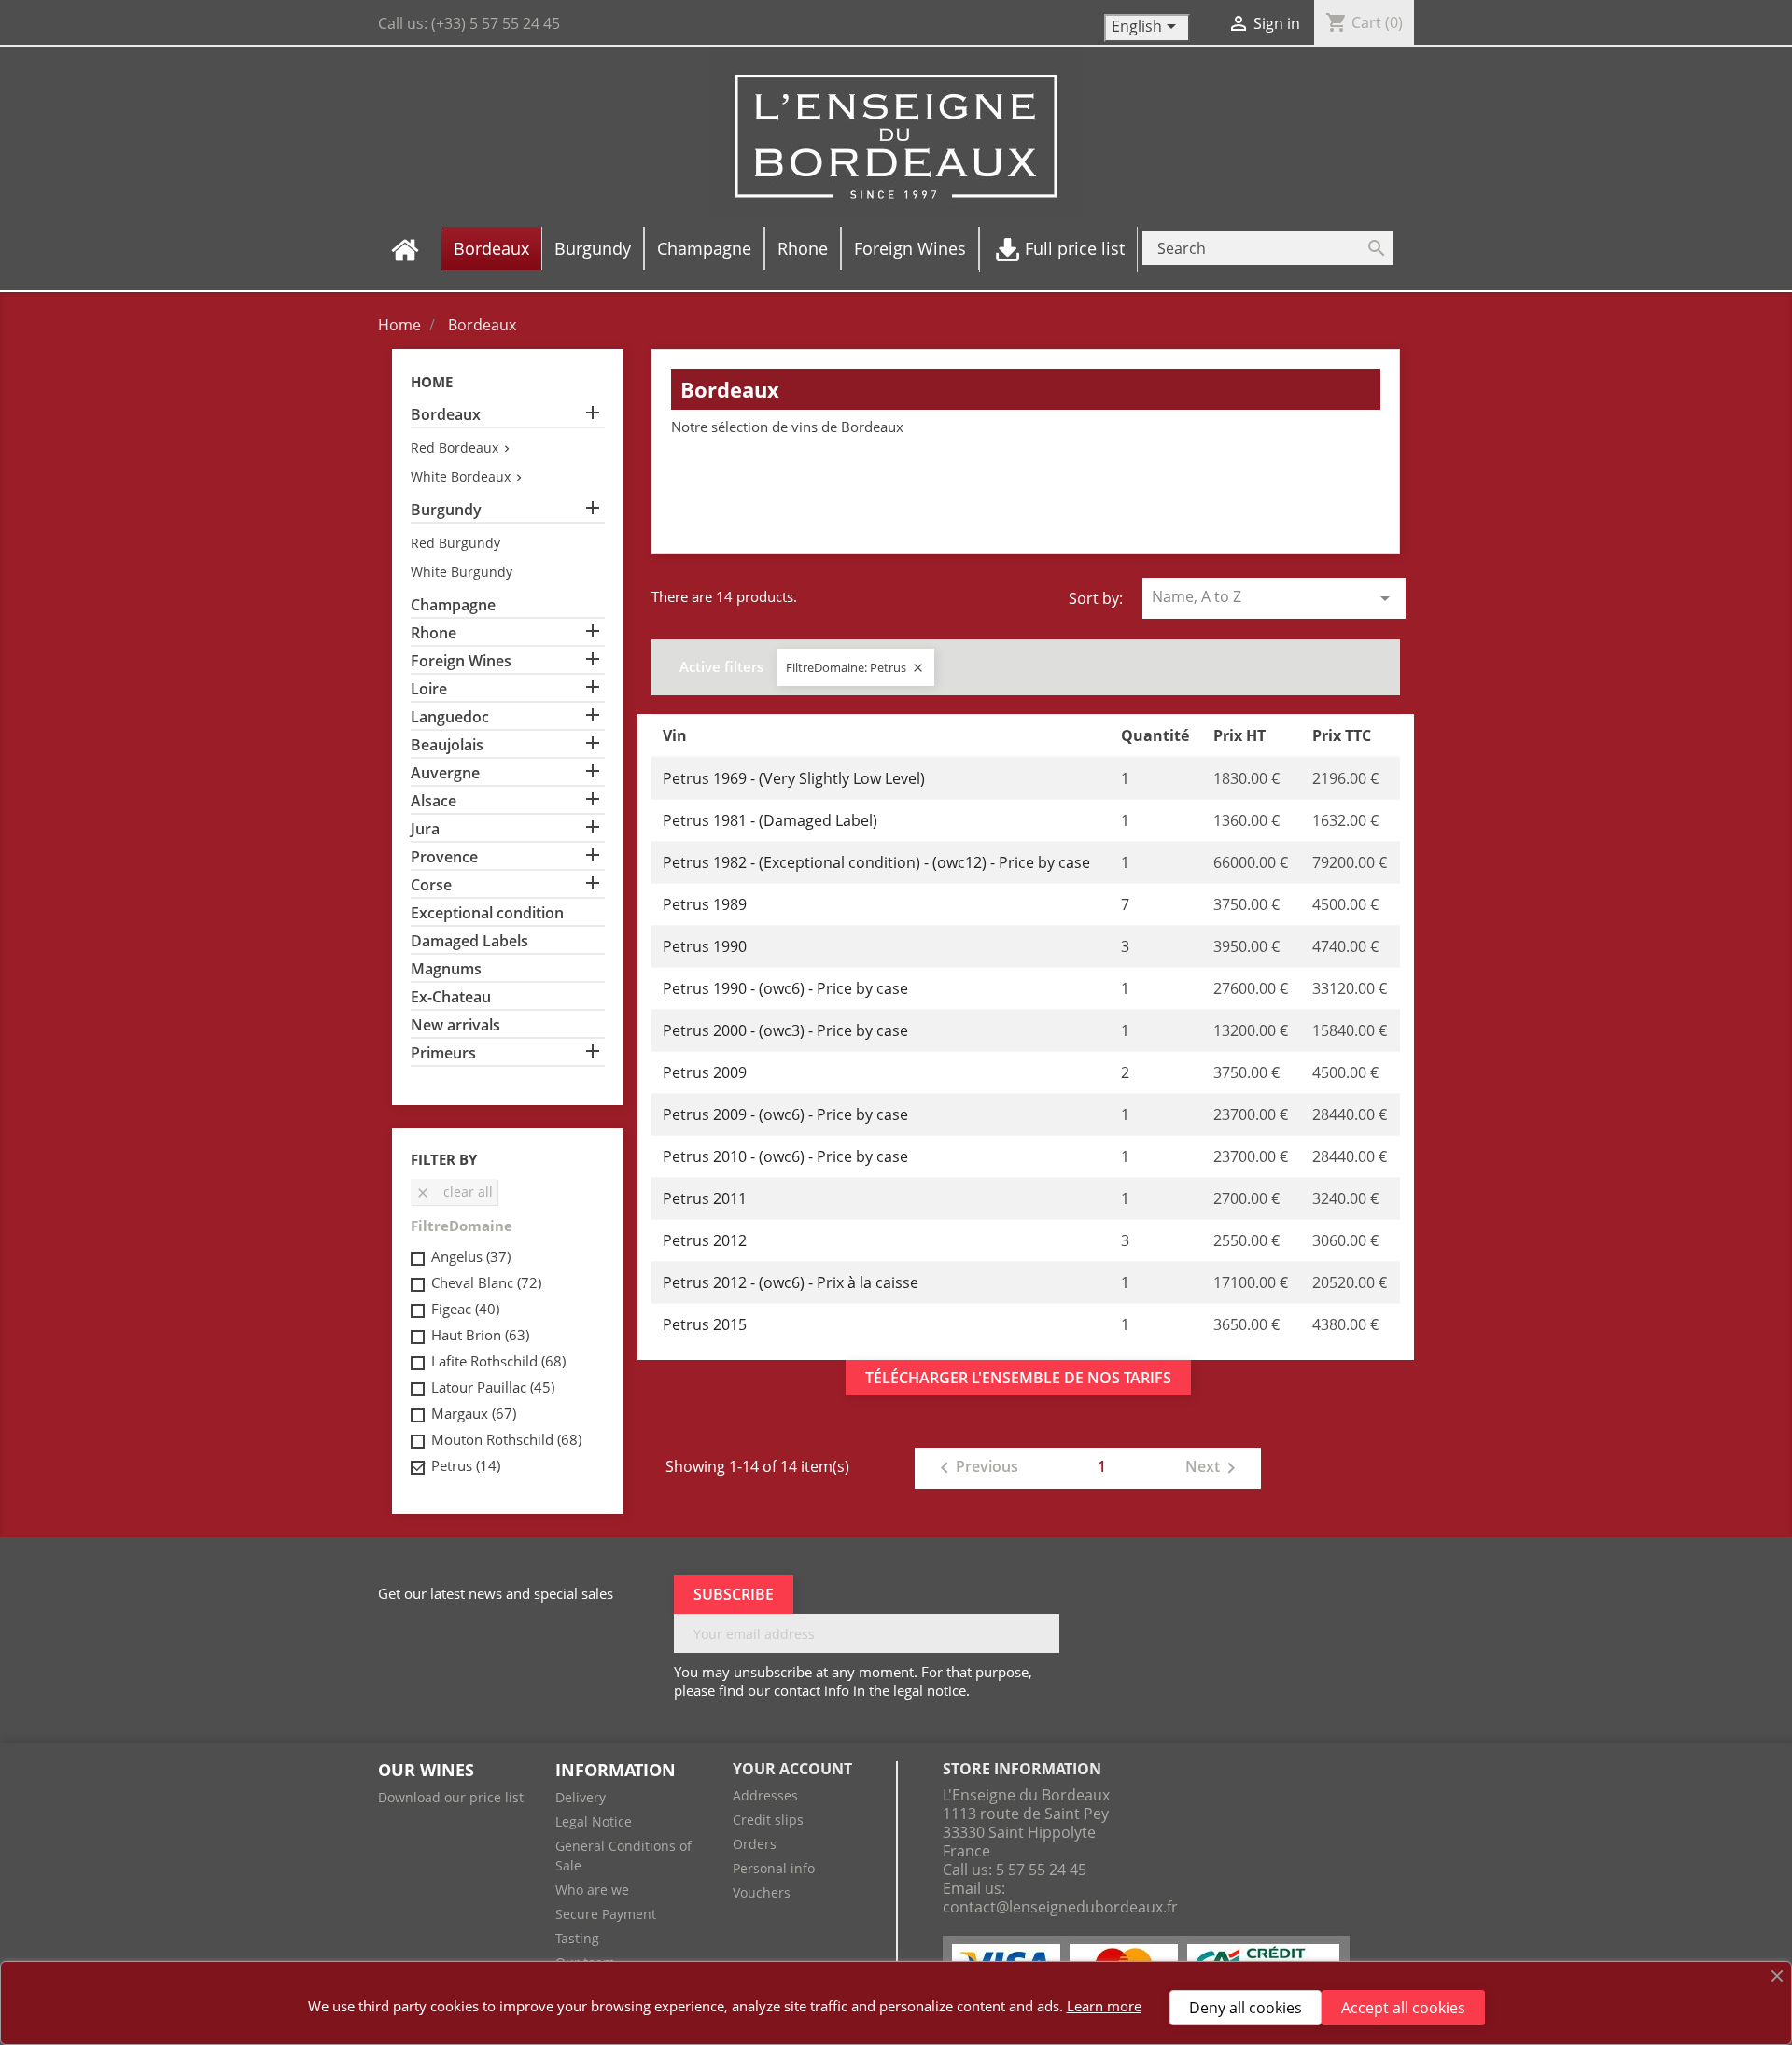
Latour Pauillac (493, 1387)
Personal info (774, 1868)
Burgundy (446, 510)
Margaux (474, 1413)
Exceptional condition (487, 913)
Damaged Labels (469, 941)
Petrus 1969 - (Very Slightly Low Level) (794, 778)
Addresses (765, 1795)
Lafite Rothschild (498, 1361)
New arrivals (455, 1025)
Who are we (592, 1890)
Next (1214, 1468)
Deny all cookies (1246, 2008)
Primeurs (443, 1053)
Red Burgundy (455, 543)
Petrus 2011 (705, 1198)
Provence (444, 857)
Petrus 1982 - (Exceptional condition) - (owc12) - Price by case (876, 862)
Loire (429, 689)
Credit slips (768, 1820)
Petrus (466, 1465)
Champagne (453, 605)
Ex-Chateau (451, 997)
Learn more (1104, 2006)
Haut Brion (480, 1335)
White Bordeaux (461, 476)
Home (432, 382)
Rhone (434, 633)
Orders (755, 1844)
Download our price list (451, 1797)
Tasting (577, 1938)
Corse (431, 885)
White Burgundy (462, 572)
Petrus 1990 (705, 946)
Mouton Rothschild (506, 1439)
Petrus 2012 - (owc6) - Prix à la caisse (791, 1282)
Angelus (471, 1256)
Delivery (581, 1797)
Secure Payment (606, 1914)
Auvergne (445, 773)
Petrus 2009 (705, 1072)
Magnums (446, 969)
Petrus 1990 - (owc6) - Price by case (785, 988)
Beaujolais (447, 745)
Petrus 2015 (705, 1324)
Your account (792, 1769)
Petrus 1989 (705, 904)
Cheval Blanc (486, 1282)
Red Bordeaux (455, 448)
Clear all (454, 1191)
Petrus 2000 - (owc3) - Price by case (785, 1030)
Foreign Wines (461, 661)
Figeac (465, 1309)
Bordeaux (446, 415)
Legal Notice (594, 1821)
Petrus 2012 (705, 1240)
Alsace (434, 801)
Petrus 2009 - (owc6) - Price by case (785, 1114)
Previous (976, 1468)
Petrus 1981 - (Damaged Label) (770, 820)
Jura (425, 829)
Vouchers (762, 1892)
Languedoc (450, 717)
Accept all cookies (1403, 2008)
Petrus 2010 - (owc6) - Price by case (785, 1156)
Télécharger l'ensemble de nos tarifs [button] (1018, 1378)
